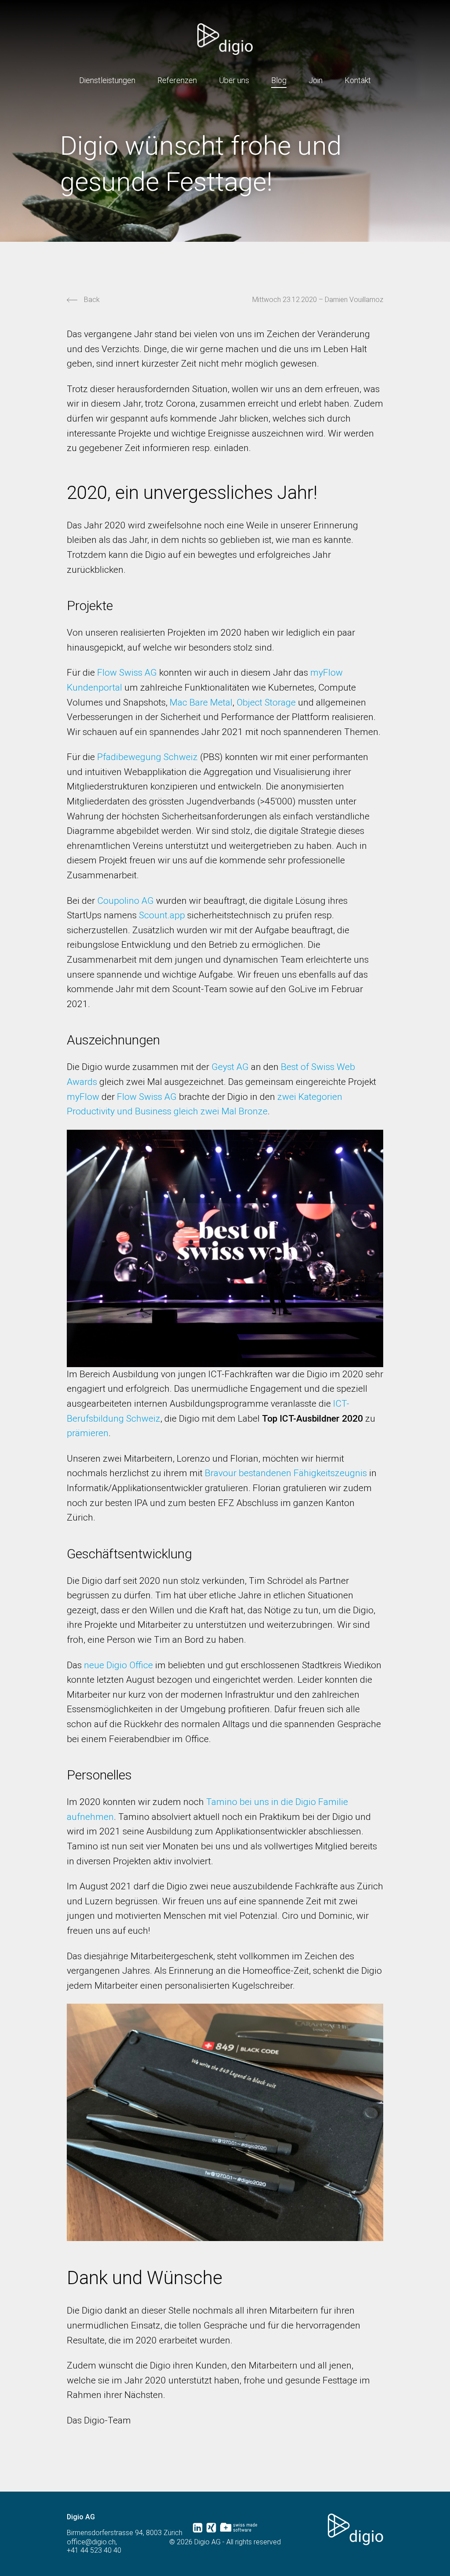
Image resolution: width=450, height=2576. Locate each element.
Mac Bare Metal (201, 702)
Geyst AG (230, 1067)
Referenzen (177, 80)
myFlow (83, 1097)
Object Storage (266, 702)
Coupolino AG (125, 901)
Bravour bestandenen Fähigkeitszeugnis (286, 1473)
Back (92, 300)
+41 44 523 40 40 (94, 2551)
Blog (279, 80)
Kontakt (358, 80)
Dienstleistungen (107, 80)
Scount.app (162, 915)
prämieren (88, 1433)
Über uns (234, 80)
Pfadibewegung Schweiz (147, 757)
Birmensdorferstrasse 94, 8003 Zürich (125, 2533)
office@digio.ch (91, 2542)
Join (316, 80)
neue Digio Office (118, 1665)
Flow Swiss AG (127, 673)
